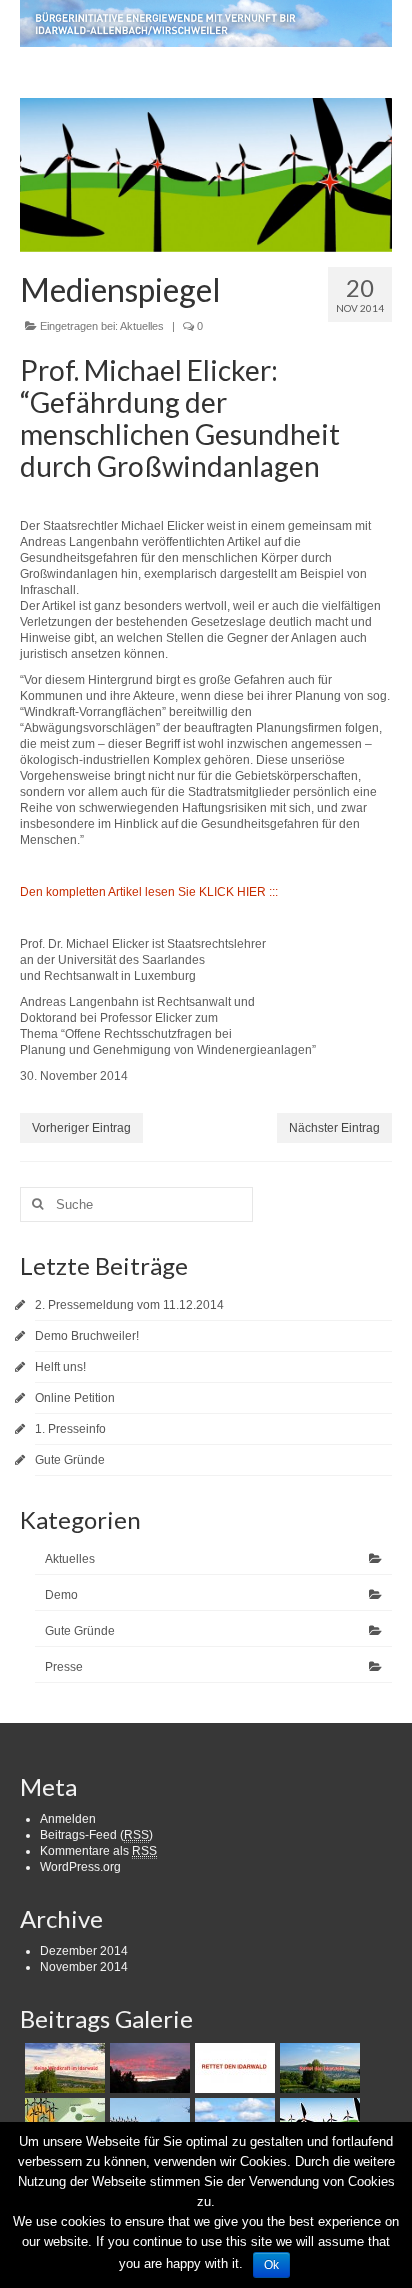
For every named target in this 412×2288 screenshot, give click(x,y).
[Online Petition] (317, 2068)
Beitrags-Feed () (96, 1835)
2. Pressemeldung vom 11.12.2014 (129, 1305)
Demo (61, 1595)
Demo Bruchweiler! (87, 1336)
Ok (271, 2265)
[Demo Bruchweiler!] (147, 2068)
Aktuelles (142, 326)
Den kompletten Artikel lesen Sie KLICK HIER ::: (149, 892)
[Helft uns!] (232, 2068)
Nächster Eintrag (334, 1128)
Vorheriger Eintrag (81, 1128)
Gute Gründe (70, 1460)
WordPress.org (80, 1867)
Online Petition (75, 1398)
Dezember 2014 (84, 1951)
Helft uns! (60, 1367)
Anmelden (68, 1819)
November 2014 (84, 1967)
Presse (64, 1667)
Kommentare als (98, 1851)
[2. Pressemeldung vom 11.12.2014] (62, 2068)
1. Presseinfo (70, 1429)
